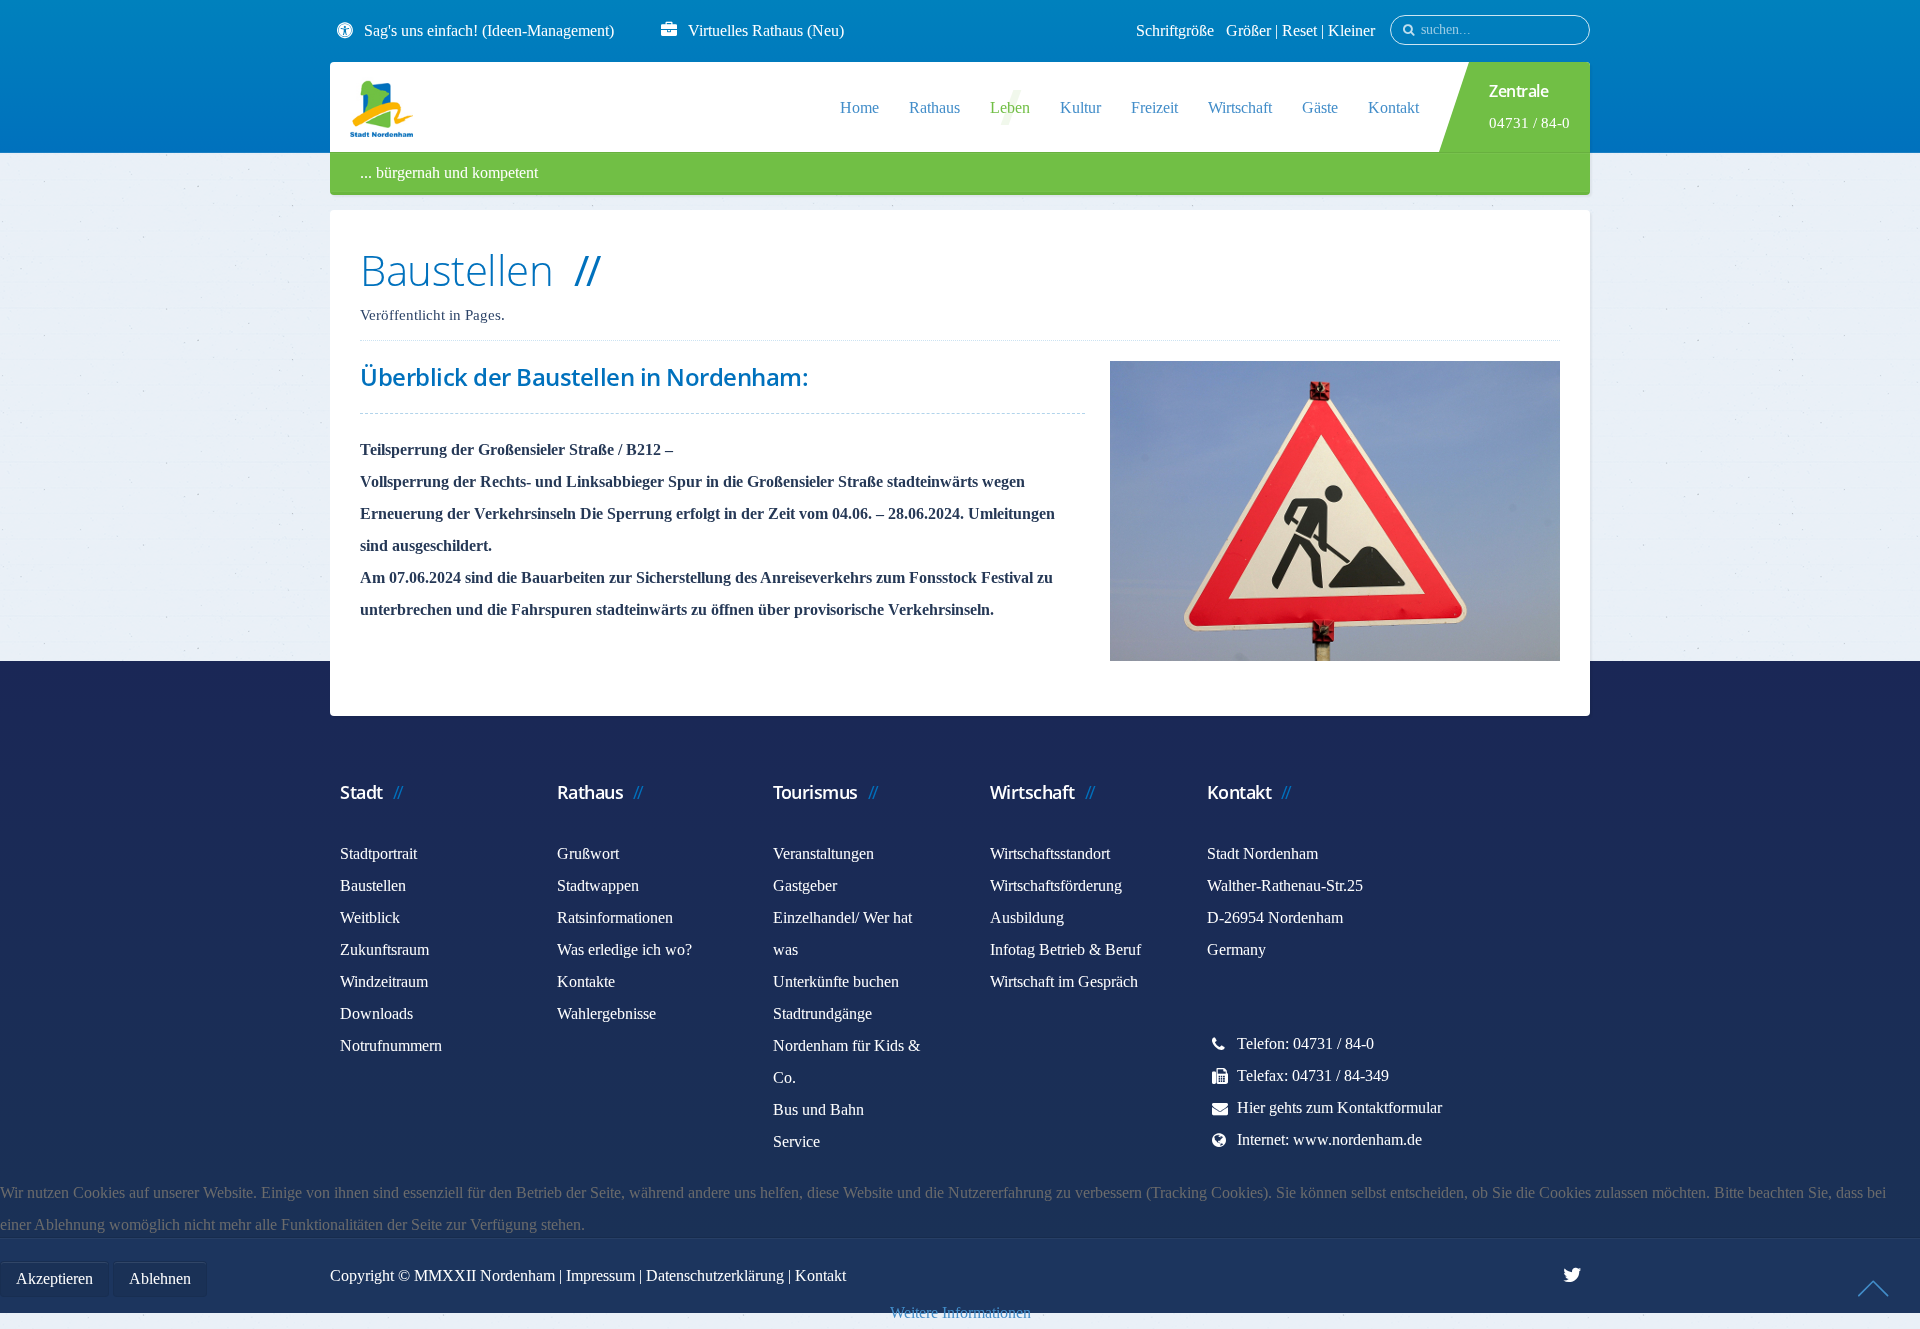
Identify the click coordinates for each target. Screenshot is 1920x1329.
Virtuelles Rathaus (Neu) (766, 30)
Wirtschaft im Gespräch (1064, 981)
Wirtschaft (1240, 107)
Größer (1248, 30)
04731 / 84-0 (1529, 123)
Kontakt (1393, 107)
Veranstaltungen (823, 853)
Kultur (1080, 107)
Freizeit (1154, 107)
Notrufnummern (391, 1045)
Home (859, 107)
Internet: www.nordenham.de (1329, 1139)
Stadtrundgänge (822, 1013)
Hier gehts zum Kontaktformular (1339, 1107)
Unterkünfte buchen (836, 981)
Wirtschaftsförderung (1056, 885)
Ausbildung (1027, 917)
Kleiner (1351, 30)
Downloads (376, 1013)
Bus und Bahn (818, 1109)
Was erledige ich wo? (624, 949)
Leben (1010, 107)
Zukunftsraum (384, 949)
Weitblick (370, 917)
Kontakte (586, 981)
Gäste (1320, 107)
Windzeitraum (384, 981)
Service (796, 1141)
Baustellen (373, 885)
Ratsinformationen (615, 917)
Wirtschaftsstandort (1050, 853)
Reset (1301, 30)
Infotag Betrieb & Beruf (1065, 949)
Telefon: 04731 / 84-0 (1305, 1043)
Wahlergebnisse (606, 1013)
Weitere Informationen (960, 1312)
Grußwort (588, 853)
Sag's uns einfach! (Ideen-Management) (489, 30)
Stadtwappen (598, 885)
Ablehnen (160, 1278)
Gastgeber (805, 885)
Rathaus (934, 107)
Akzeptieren (54, 1278)
